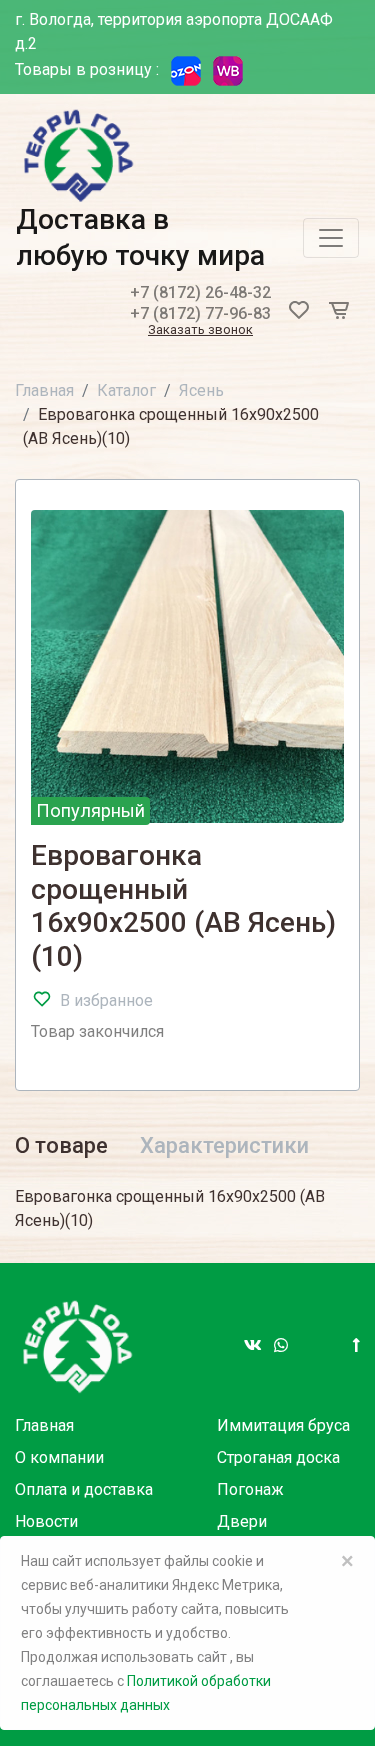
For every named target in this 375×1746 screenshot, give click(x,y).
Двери (242, 1521)
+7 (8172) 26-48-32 (200, 292)
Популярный (90, 810)
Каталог (126, 390)
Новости (46, 1521)
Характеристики (224, 1145)
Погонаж (250, 1489)
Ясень (201, 390)
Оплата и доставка (84, 1489)
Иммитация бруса (283, 1425)
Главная (44, 390)
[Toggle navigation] (331, 238)
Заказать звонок (200, 330)
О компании (59, 1457)
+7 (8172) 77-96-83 (200, 313)
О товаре (61, 1145)
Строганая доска (278, 1457)
